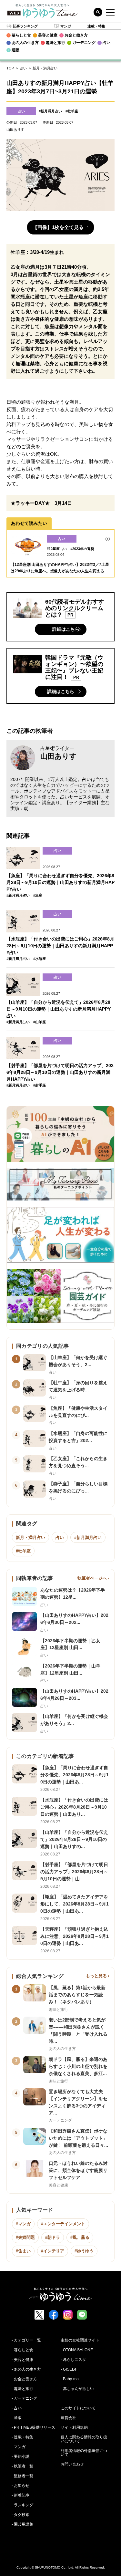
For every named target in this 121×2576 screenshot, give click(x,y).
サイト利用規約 (74, 2427)
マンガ (66, 26)
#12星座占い (57, 549)
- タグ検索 (20, 2515)
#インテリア (53, 2251)
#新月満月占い (50, 111)
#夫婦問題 (25, 2237)
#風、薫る (80, 2237)
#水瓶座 (40, 959)
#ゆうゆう (84, 2251)
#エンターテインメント (63, 2224)
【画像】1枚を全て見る (58, 227)
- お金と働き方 (24, 2379)
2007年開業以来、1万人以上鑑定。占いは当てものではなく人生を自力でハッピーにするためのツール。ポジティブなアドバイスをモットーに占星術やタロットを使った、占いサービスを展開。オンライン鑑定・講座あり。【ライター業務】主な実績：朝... (60, 794)
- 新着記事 (20, 2495)
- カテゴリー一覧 (26, 2340)
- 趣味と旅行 (22, 2389)
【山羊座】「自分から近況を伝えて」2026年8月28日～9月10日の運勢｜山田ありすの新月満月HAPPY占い (59, 1009)
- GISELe (69, 2369)
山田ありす (59, 756)
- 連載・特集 (22, 2437)
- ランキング (22, 2505)
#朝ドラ (53, 2237)
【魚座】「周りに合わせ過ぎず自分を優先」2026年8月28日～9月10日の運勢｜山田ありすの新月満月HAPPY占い (60, 882)
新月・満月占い (45, 68)
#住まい (23, 2251)
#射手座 (40, 1085)
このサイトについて (78, 2408)
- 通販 (17, 2418)
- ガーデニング (24, 2398)
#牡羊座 (72, 111)
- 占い (17, 2408)
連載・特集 (96, 26)
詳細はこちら (66, 629)
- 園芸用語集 (22, 2524)
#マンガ (23, 2224)
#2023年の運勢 (82, 549)
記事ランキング (25, 26)
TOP (10, 68)
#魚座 (38, 895)
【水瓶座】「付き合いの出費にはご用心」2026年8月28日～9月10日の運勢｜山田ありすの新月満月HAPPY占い (60, 946)
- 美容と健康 (22, 2360)
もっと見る (96, 1976)
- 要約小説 (20, 2457)
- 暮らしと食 (22, 2350)
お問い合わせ (72, 2464)
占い (23, 68)
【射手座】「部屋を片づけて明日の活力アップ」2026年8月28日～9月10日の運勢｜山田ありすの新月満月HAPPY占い (60, 1072)
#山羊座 (40, 1022)
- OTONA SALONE (77, 2350)
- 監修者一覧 (22, 2476)
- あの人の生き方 (26, 2369)
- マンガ (19, 2447)
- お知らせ (20, 2486)
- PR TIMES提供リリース (33, 2427)
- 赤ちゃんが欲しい (77, 2389)
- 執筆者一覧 (22, 2466)
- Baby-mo (70, 2379)
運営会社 (68, 2418)
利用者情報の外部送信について (84, 2453)
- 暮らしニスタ (73, 2360)
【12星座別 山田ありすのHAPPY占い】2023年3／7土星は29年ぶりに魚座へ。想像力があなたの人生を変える (60, 568)
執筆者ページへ (92, 1578)
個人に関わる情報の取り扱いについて (84, 2439)
